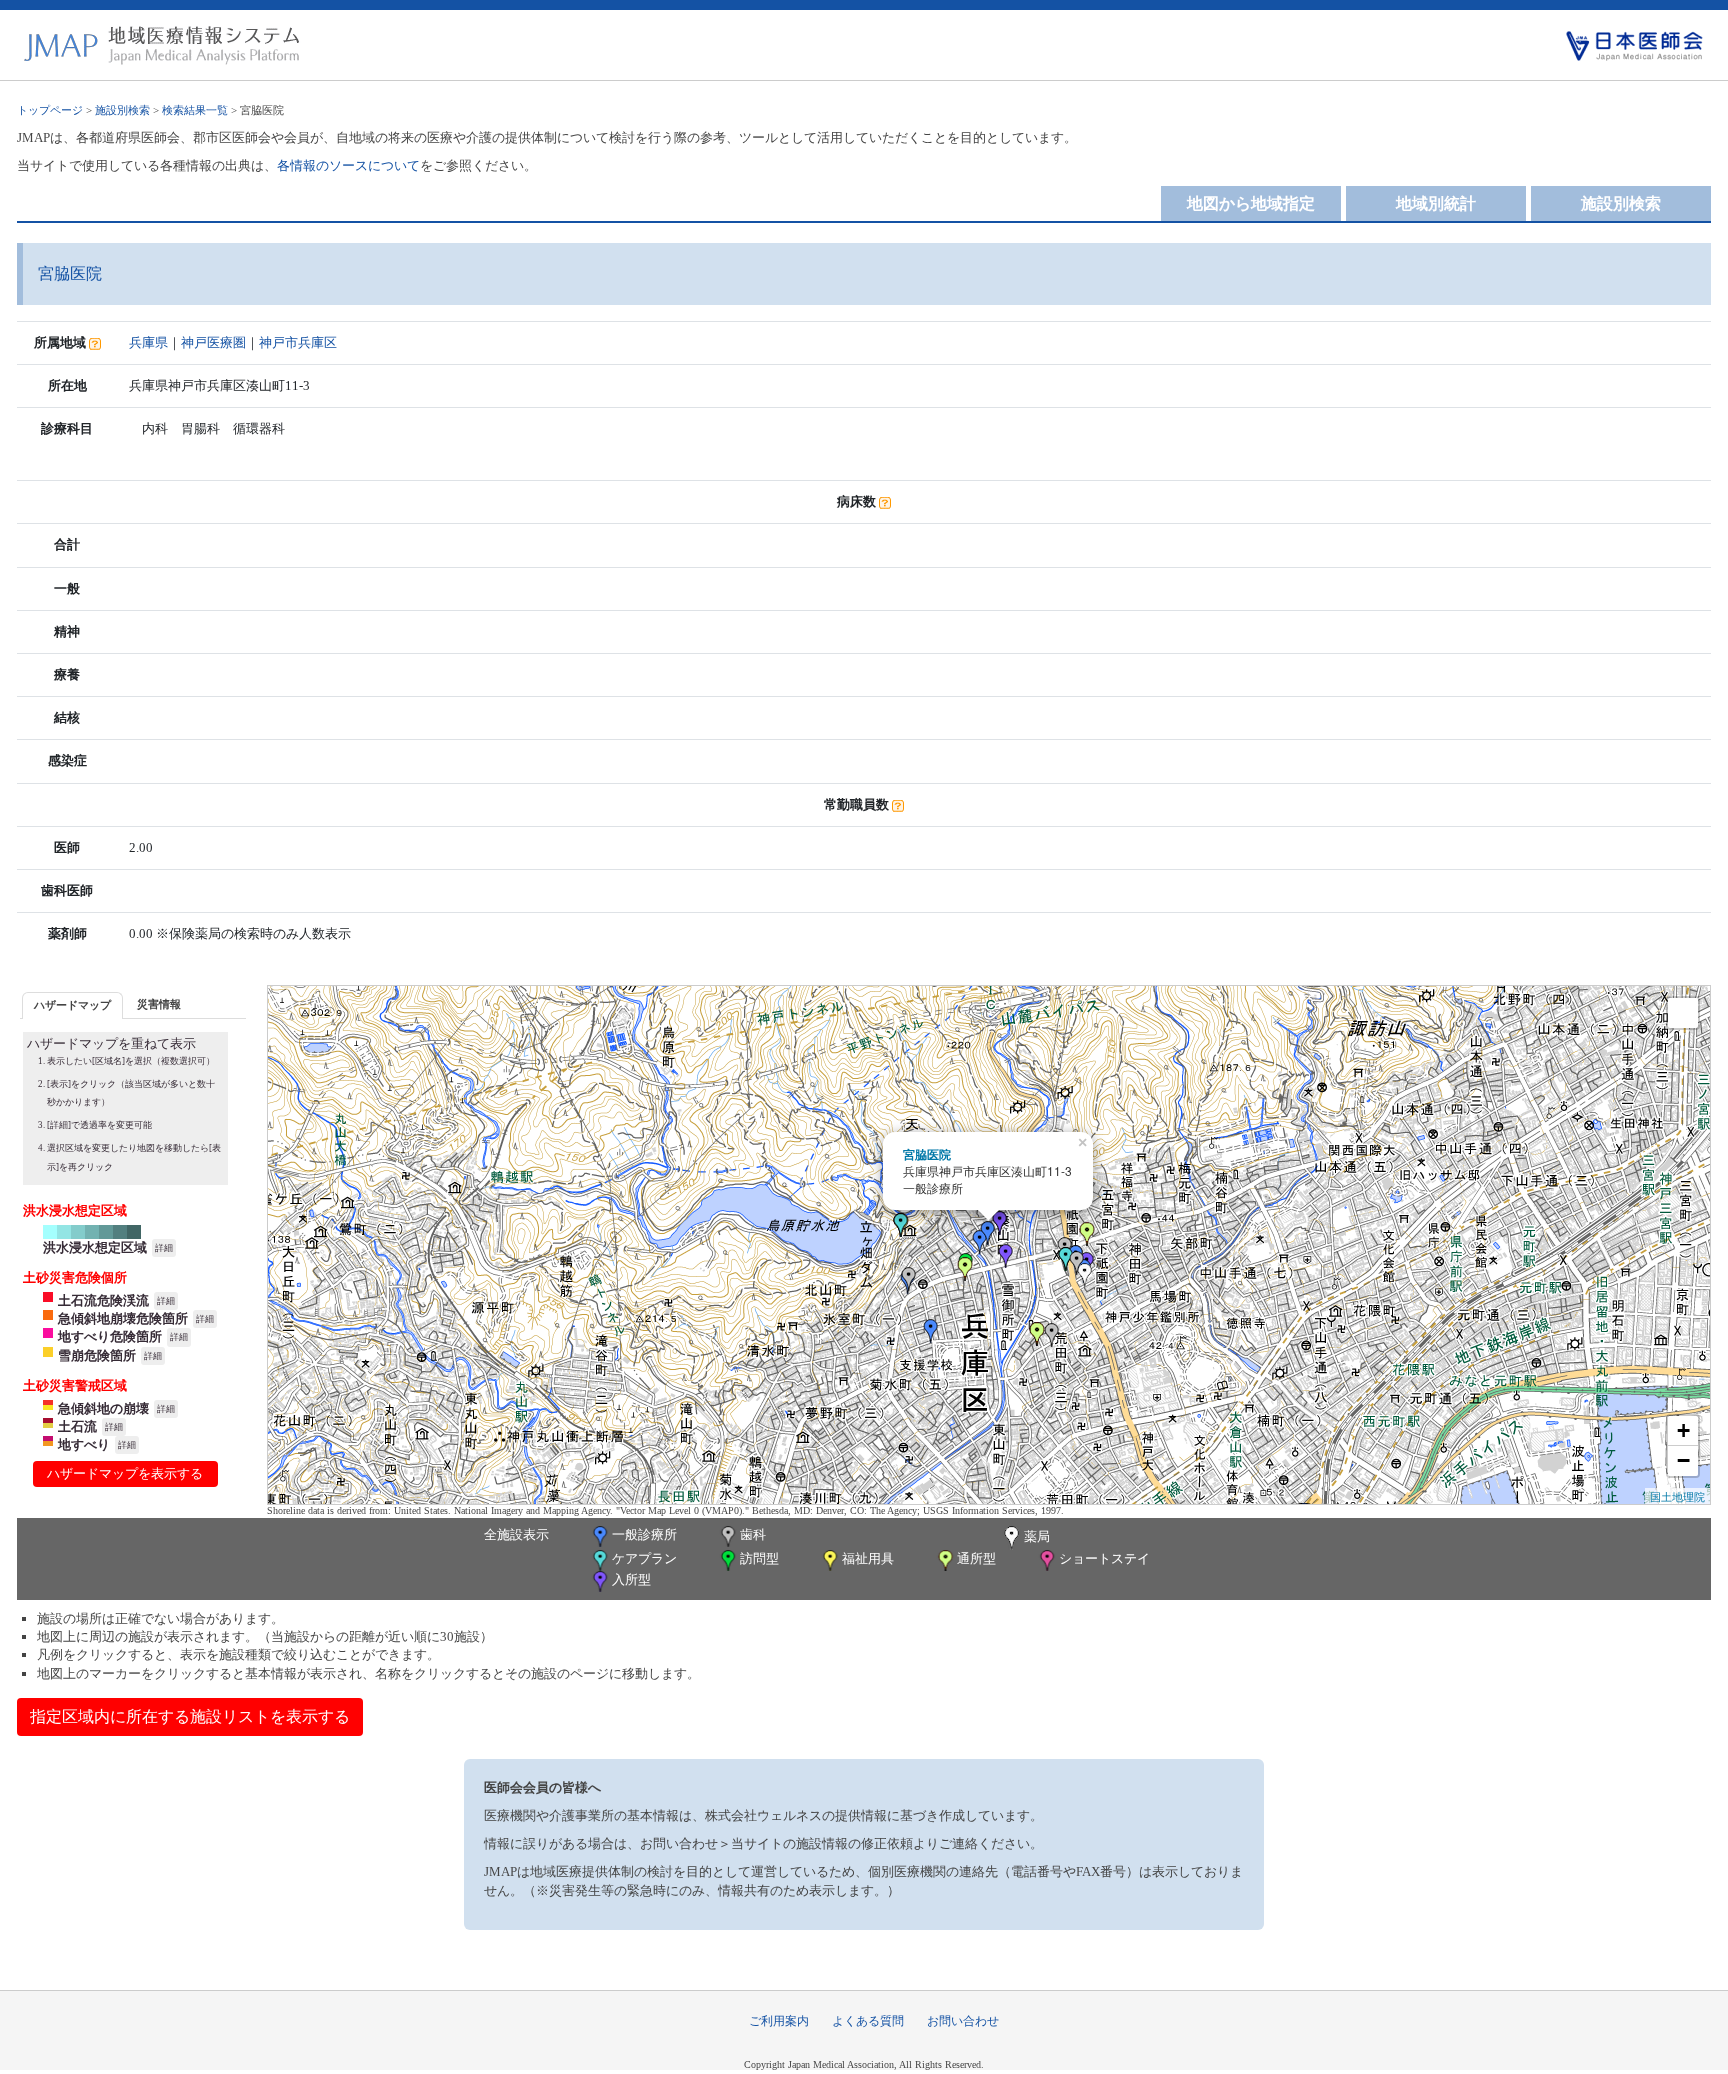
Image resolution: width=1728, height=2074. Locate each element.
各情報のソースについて (348, 165)
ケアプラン (644, 1558)
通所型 (976, 1558)
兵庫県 (148, 342)
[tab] (72, 1005)
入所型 (631, 1579)
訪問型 (759, 1558)
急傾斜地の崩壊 (103, 1408)
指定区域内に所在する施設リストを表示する (190, 1716)
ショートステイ (1104, 1558)
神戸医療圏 (213, 342)
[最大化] (1683, 1013)
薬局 (1037, 1536)
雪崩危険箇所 (97, 1355)
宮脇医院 (927, 1154)
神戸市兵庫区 (298, 342)
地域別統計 (1436, 203)
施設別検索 (122, 110)
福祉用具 (868, 1558)
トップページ (50, 110)
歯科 (753, 1534)
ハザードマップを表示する (125, 1473)
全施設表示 (516, 1534)
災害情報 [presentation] (159, 1004)
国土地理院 (1677, 1496)
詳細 (164, 1248)
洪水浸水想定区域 (95, 1247)
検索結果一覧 (195, 110)
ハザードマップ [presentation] (72, 1005)
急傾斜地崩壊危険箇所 (123, 1318)
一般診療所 (644, 1534)
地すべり (84, 1444)
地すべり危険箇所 (110, 1336)
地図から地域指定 (1251, 203)
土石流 (77, 1426)
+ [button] (1683, 1430)
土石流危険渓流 (103, 1300)
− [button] (1683, 1460)
